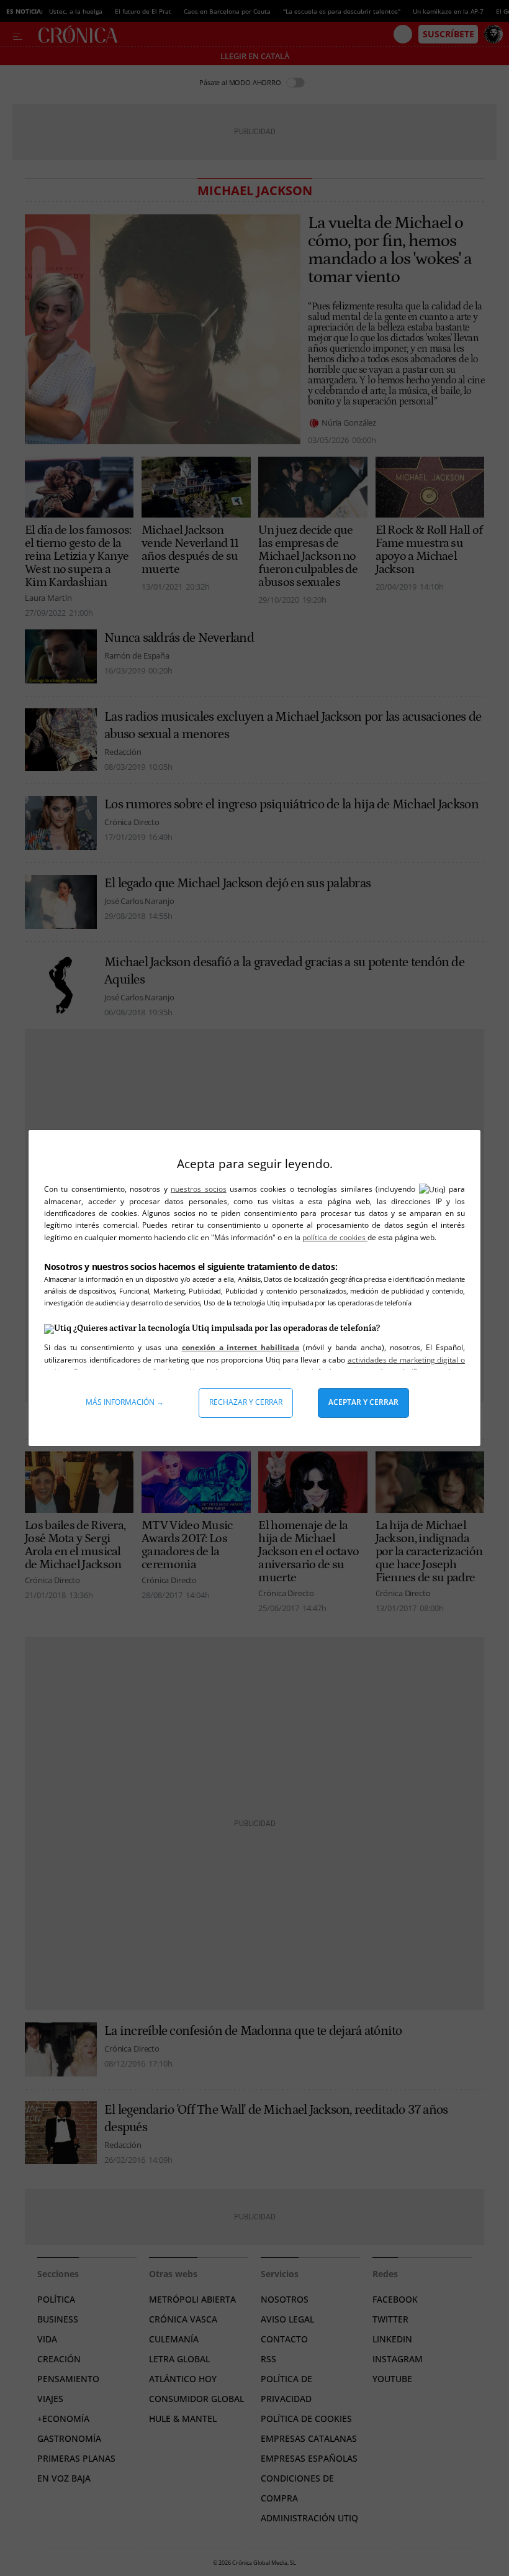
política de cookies (335, 1237)
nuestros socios (198, 1189)
